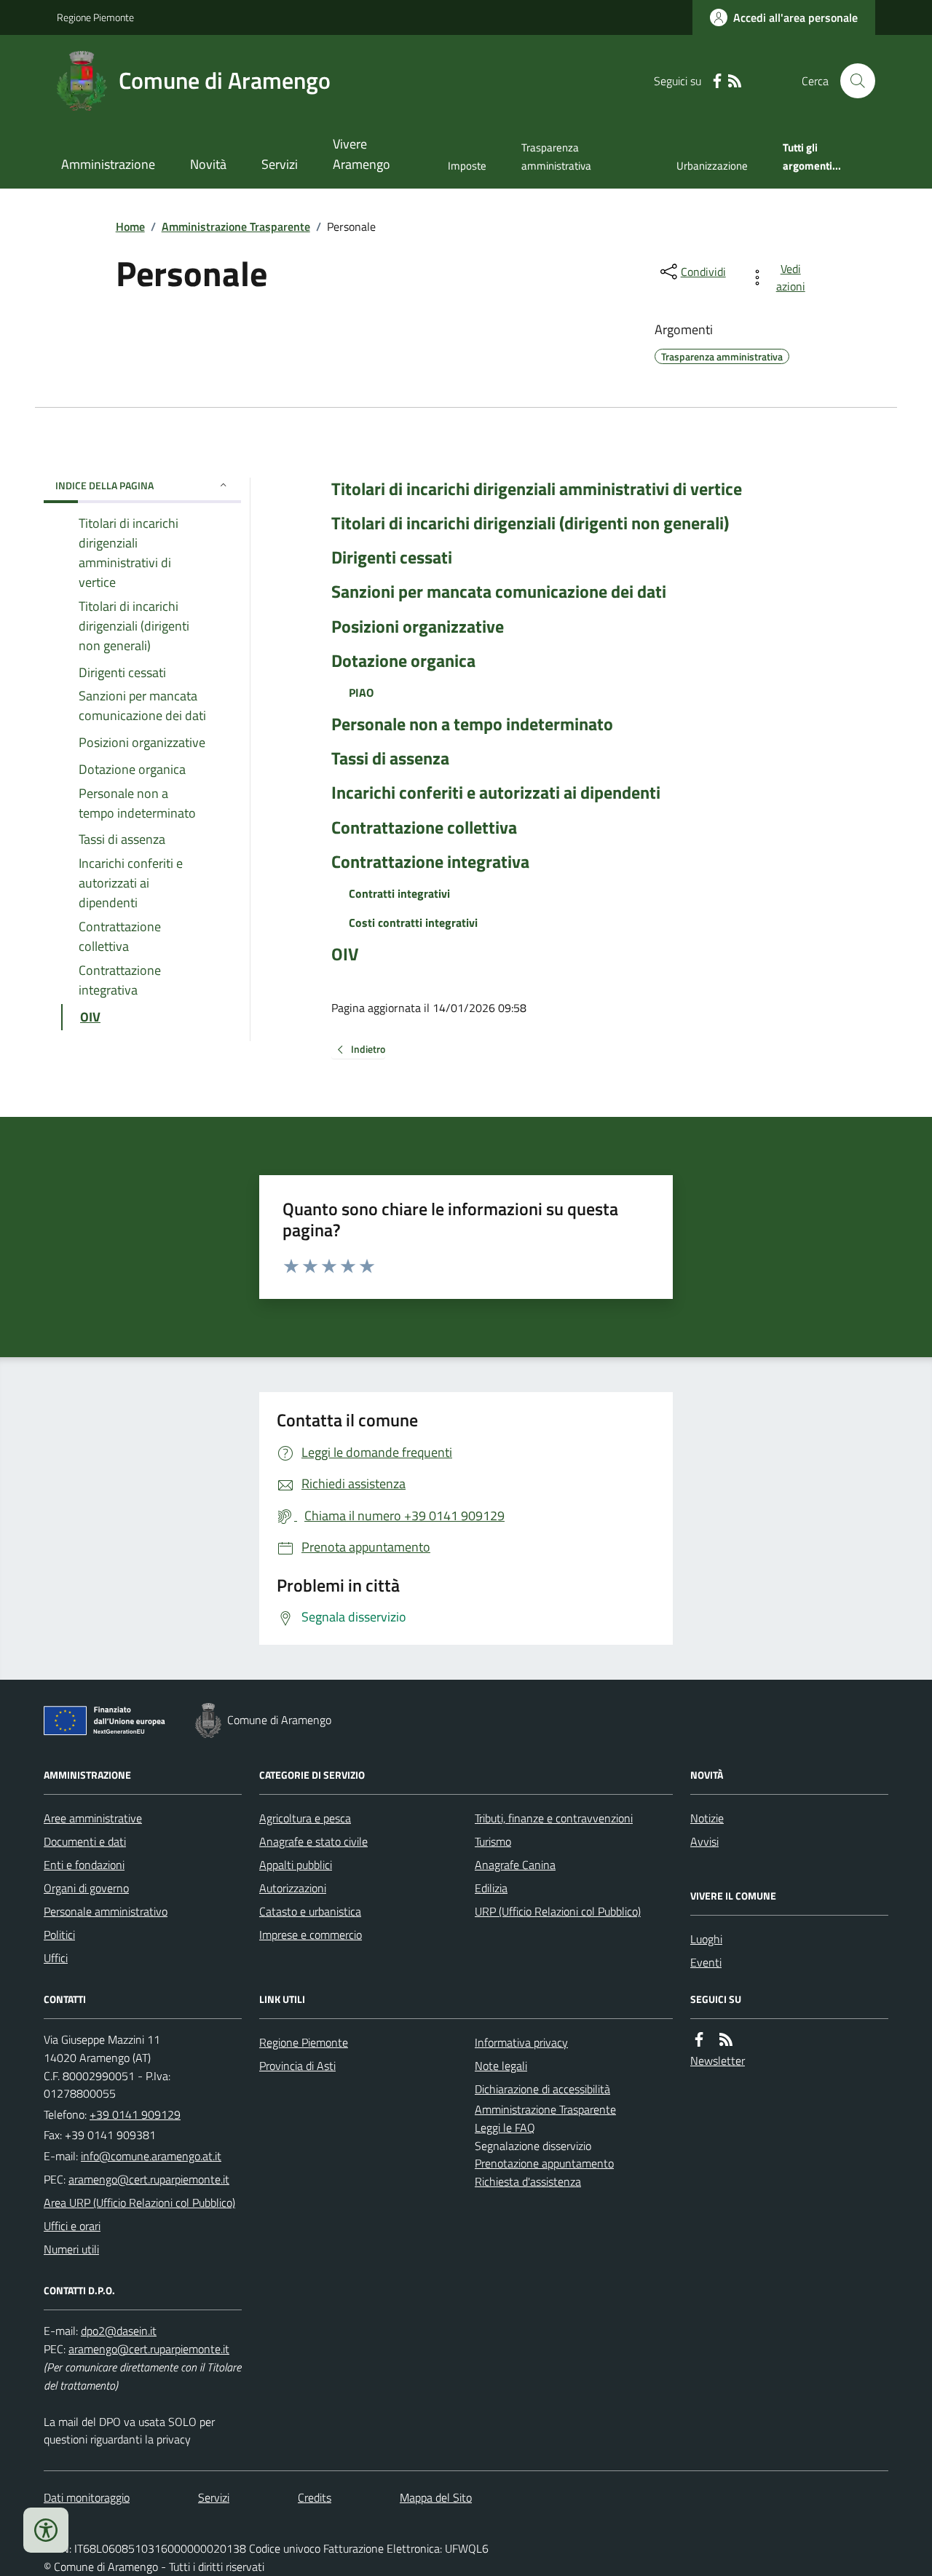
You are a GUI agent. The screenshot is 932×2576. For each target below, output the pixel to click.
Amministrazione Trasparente (236, 226)
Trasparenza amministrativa (556, 156)
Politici (59, 1935)
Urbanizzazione (712, 166)
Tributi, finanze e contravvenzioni (554, 1818)
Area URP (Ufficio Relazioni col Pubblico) (139, 2202)
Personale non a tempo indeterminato (472, 724)
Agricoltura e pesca (305, 1818)
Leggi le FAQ (505, 2127)
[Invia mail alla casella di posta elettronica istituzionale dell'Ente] (151, 2156)
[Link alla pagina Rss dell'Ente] (726, 2040)
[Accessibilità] (46, 2530)
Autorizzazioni (293, 1888)
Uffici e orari (72, 2226)
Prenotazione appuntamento (544, 2163)
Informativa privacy (521, 2042)
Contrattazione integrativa (430, 862)
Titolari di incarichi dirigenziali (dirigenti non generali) (530, 523)
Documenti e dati (85, 1841)
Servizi (280, 164)
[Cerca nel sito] (852, 81)
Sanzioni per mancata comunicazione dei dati (499, 592)
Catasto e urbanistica (310, 1911)
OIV (345, 954)
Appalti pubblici (296, 1865)
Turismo (493, 1841)
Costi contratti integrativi (413, 922)
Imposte (467, 166)
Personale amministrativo (106, 1911)
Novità (208, 164)
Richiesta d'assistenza (528, 2181)
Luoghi (706, 1939)
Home (130, 226)
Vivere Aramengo (362, 154)
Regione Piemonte (95, 17)
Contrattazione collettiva (424, 827)
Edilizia (491, 1888)
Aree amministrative (93, 1818)
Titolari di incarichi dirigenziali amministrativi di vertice (537, 489)
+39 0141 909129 (135, 2114)
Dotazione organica (403, 661)
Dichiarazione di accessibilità (542, 2089)
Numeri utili (71, 2249)
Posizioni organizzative (418, 627)
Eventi (706, 1962)
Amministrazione (108, 164)
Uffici (56, 1958)
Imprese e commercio (311, 1935)
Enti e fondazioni (84, 1865)
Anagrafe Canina (515, 1865)
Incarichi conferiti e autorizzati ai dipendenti (496, 793)
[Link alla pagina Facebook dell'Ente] (699, 2040)
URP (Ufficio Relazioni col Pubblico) (558, 1911)
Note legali (501, 2066)
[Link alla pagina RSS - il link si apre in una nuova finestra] (735, 81)
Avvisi (704, 1841)
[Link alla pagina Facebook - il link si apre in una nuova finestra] (717, 81)
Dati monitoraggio (87, 2497)
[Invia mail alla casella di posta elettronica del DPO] (119, 2331)
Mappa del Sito (436, 2497)
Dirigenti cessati (392, 557)
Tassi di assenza (390, 758)
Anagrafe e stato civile (313, 1841)
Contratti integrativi (399, 893)
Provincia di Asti (297, 2066)
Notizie (707, 1818)
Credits (315, 2497)
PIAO (361, 692)
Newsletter (718, 2061)
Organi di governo (86, 1888)
